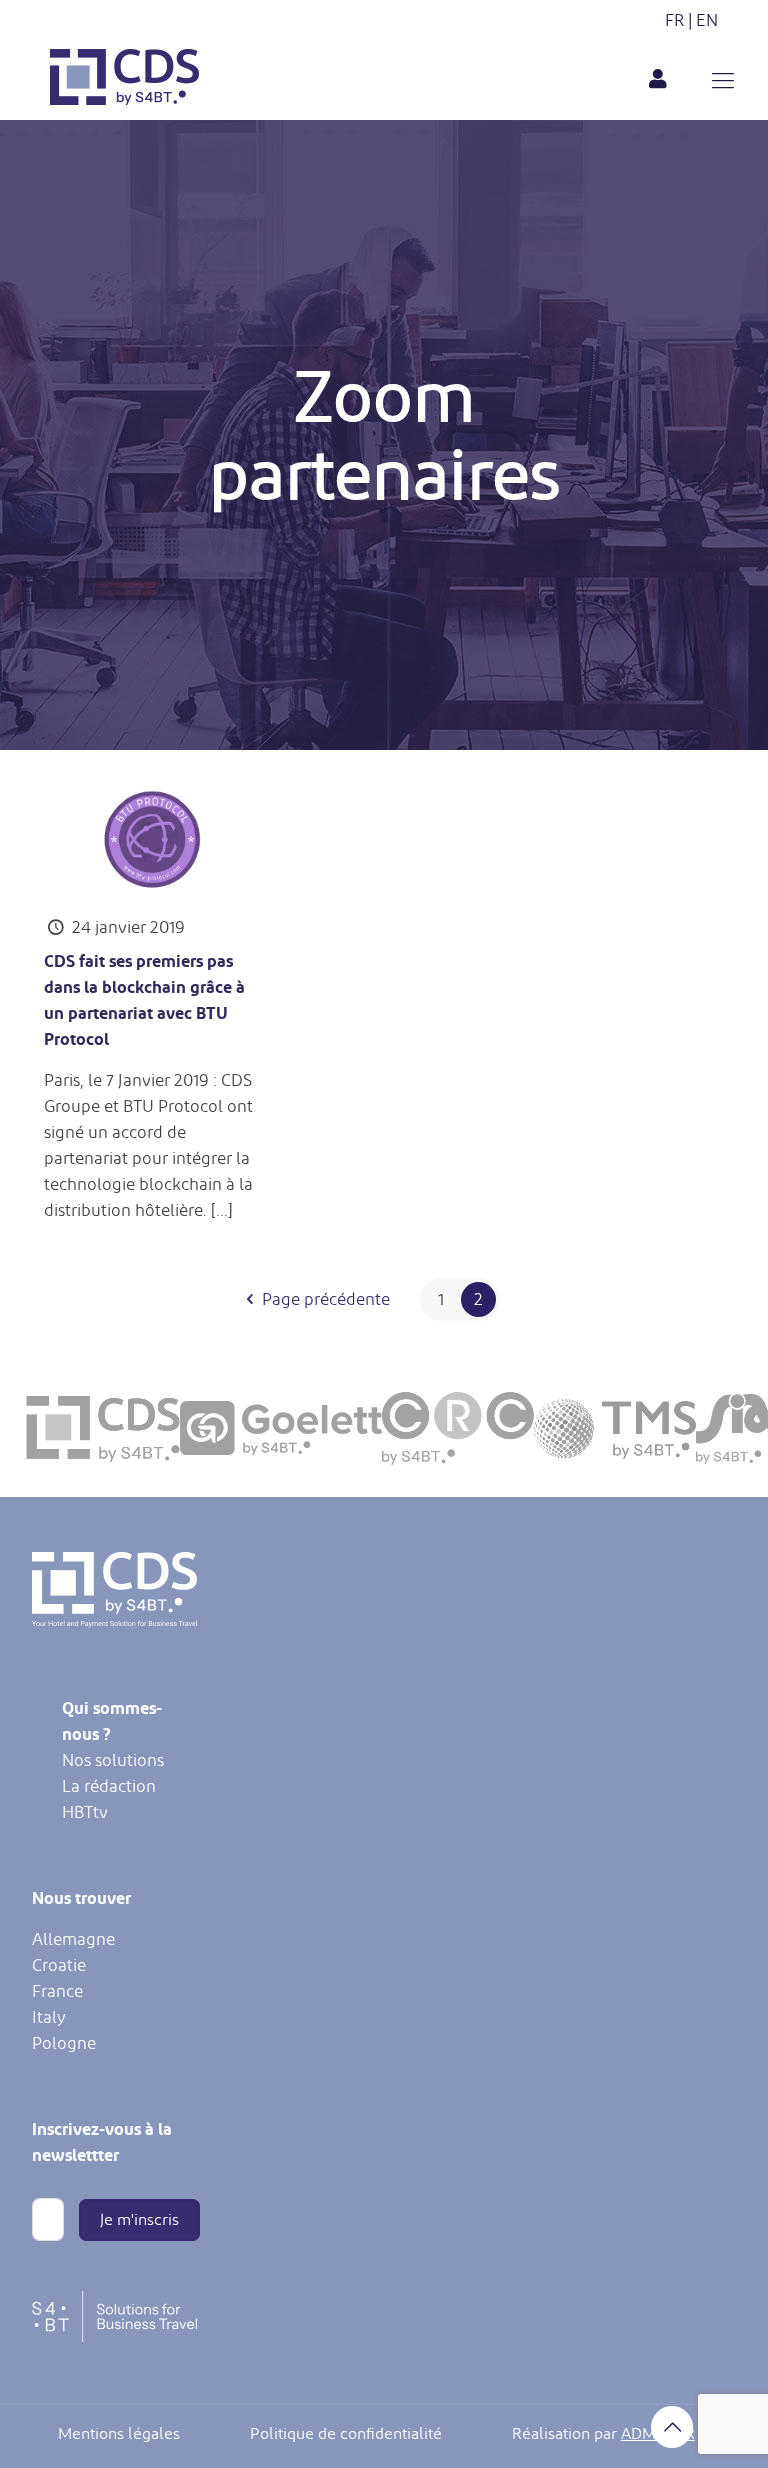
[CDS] (125, 99)
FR (674, 20)
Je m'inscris (139, 2219)
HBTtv (85, 1812)
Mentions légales (119, 2434)
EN (707, 20)
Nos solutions (113, 1760)
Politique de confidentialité (346, 2434)
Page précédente (326, 1299)
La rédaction (109, 1786)
